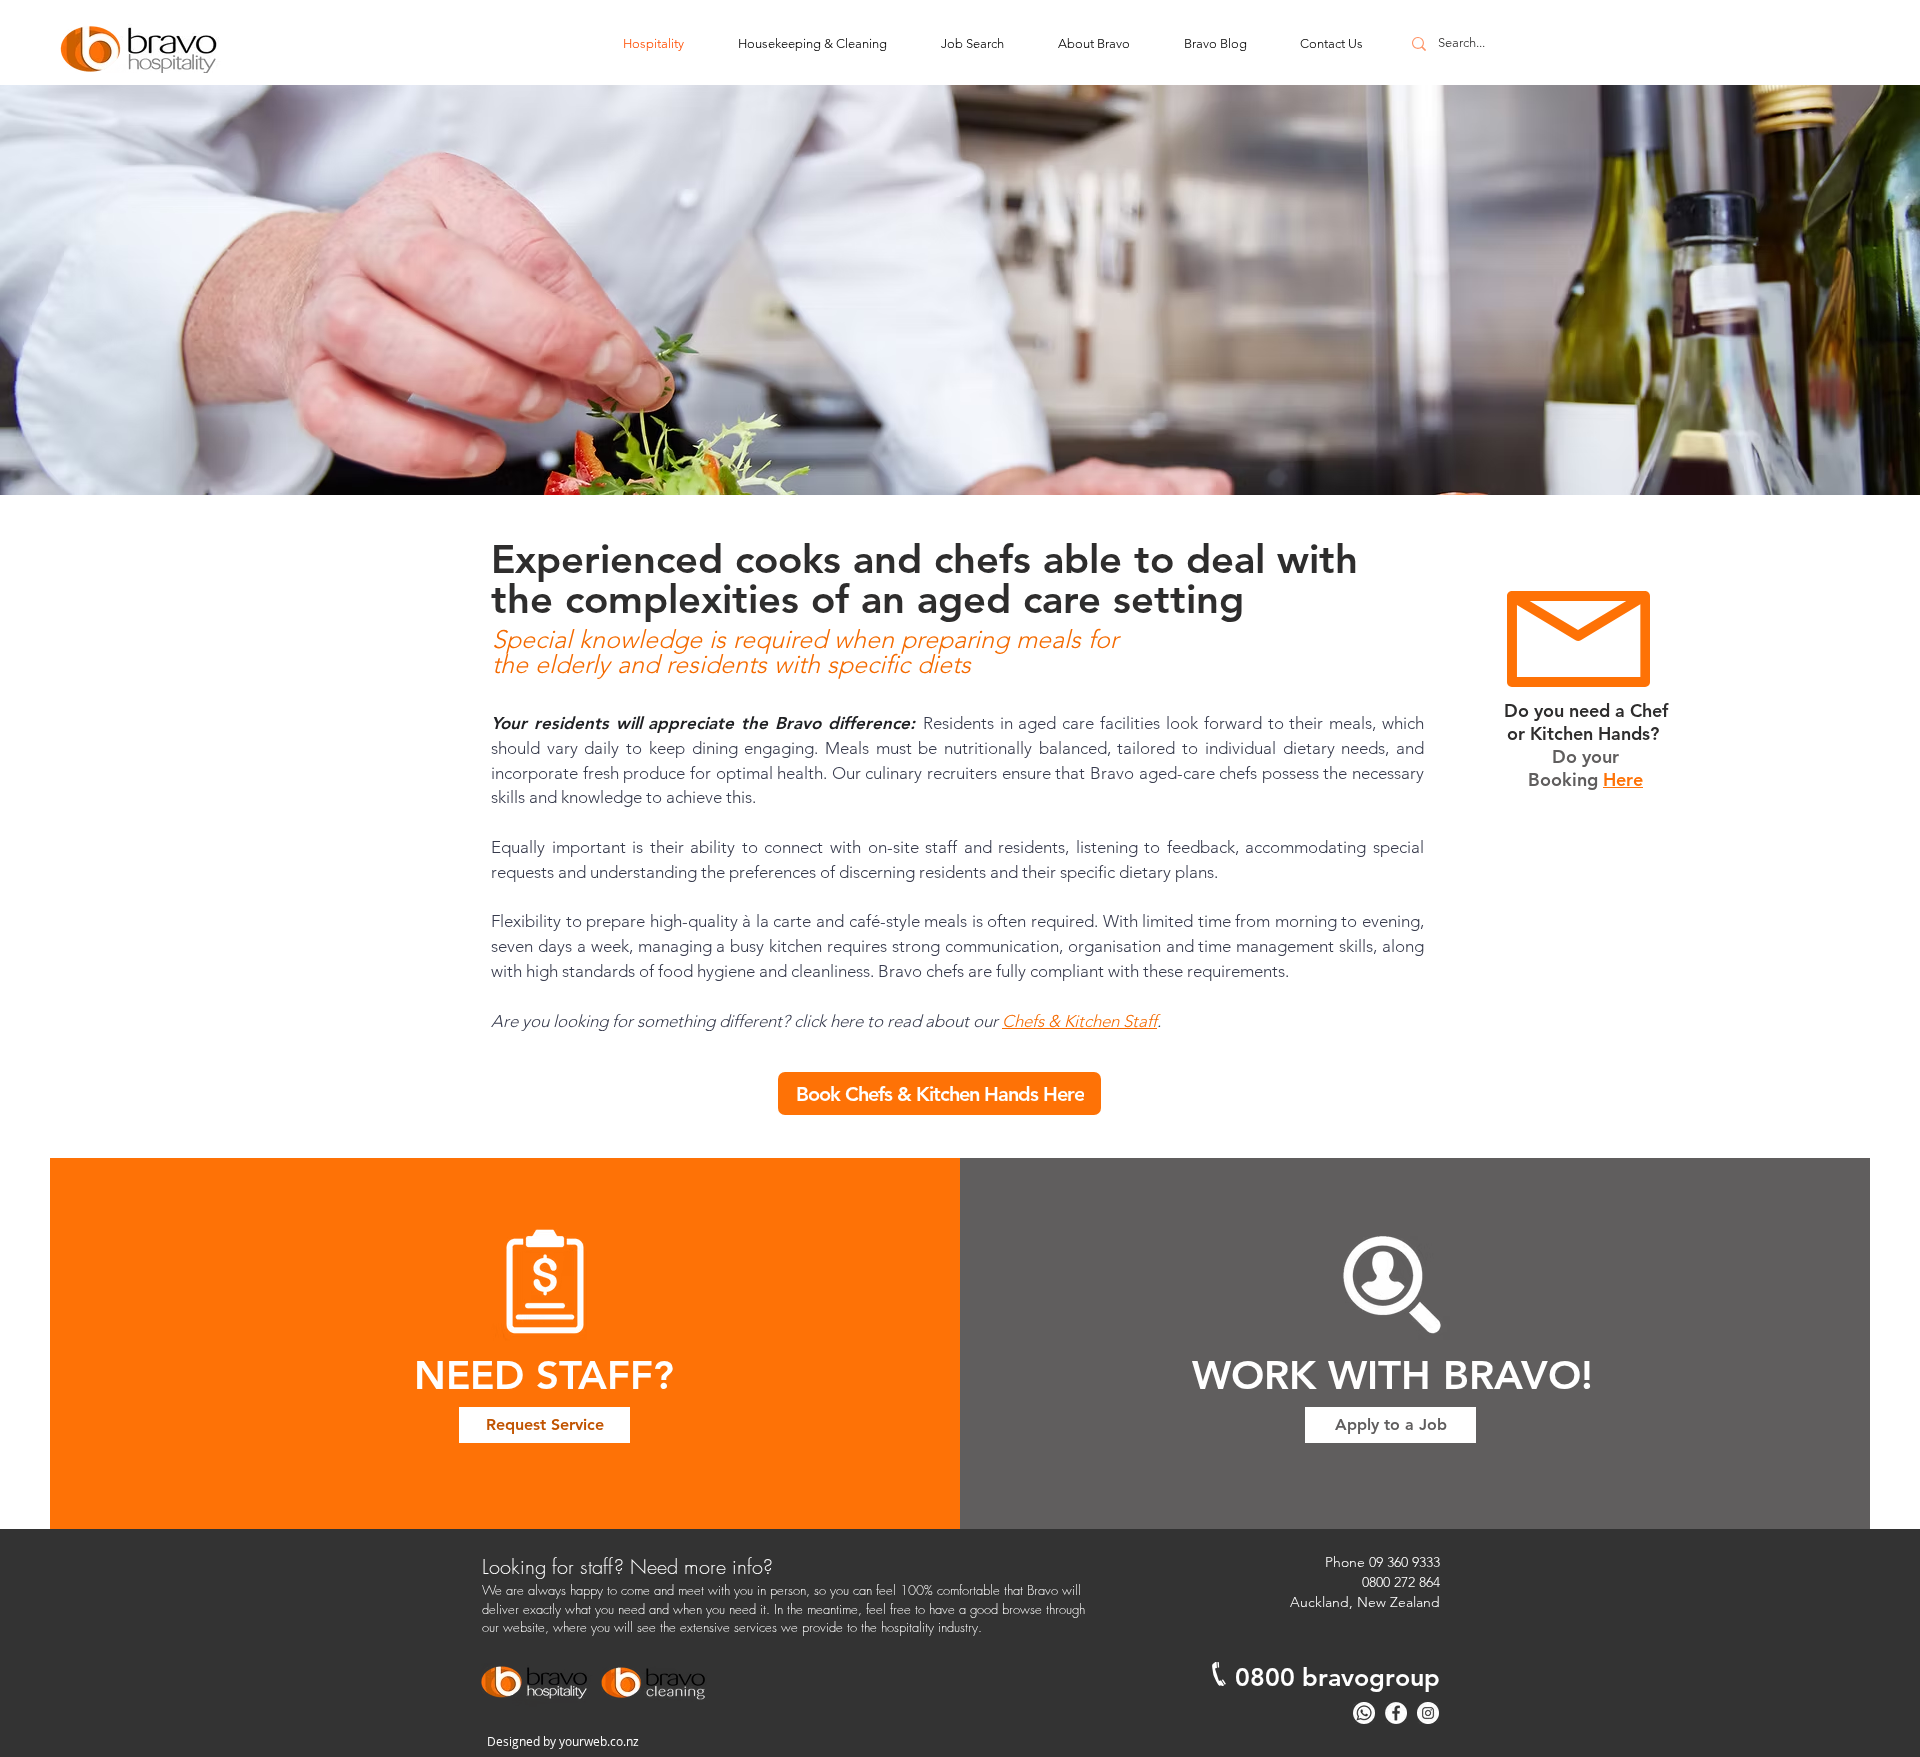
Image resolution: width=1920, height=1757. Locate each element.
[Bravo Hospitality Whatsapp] (1364, 1713)
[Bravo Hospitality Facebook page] (1396, 1713)
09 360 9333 (1404, 1562)
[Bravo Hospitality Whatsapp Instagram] (1428, 1713)
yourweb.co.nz (599, 1741)
